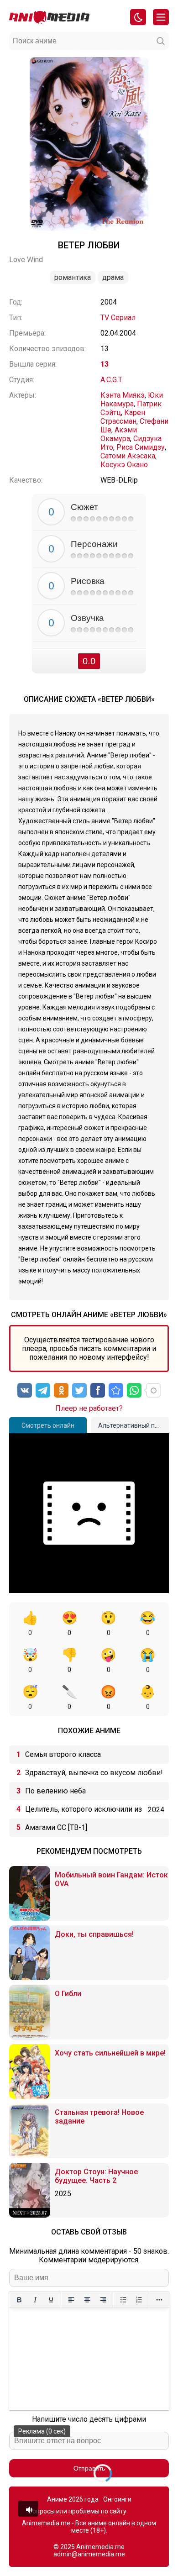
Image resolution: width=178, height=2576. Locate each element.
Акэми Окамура (119, 434)
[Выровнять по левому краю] (71, 2300)
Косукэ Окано (124, 465)
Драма (113, 277)
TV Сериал (118, 318)
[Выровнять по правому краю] (103, 2300)
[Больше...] (159, 2300)
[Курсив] (35, 2300)
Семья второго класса (63, 1754)
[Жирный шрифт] (19, 2300)
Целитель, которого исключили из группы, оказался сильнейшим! (84, 1812)
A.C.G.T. (112, 380)
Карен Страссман (123, 417)
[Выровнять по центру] (87, 2300)
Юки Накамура (132, 400)
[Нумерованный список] (139, 2300)
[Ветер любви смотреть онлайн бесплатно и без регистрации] (116, 1390)
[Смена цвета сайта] (138, 17)
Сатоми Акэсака (128, 456)
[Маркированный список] (123, 2300)
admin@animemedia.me (89, 2554)
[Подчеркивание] (51, 2300)
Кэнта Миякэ (123, 395)
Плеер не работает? (89, 1408)
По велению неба (55, 1791)
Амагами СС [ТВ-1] (56, 1827)
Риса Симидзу (141, 447)
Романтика (73, 277)
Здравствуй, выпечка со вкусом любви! (94, 1773)
